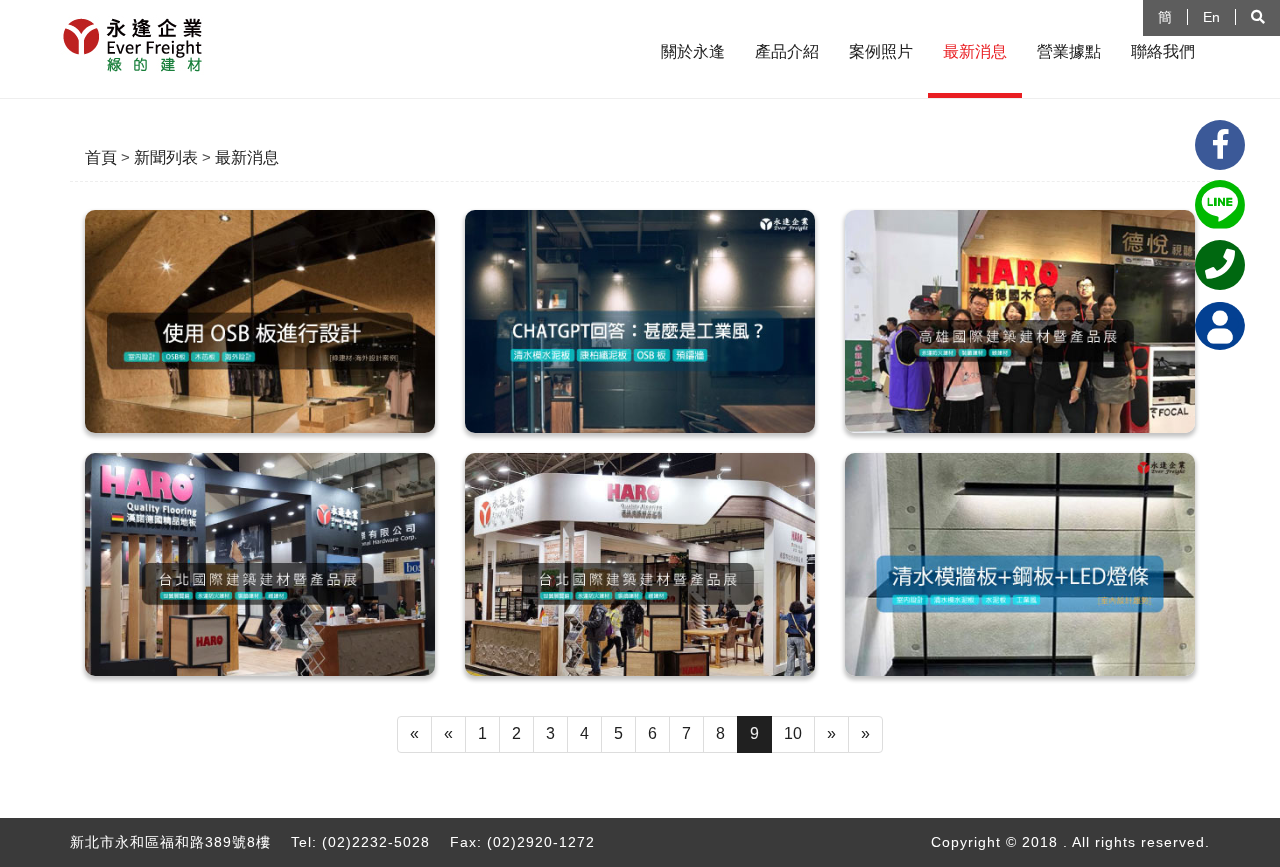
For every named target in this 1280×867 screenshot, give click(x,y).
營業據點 (1069, 51)
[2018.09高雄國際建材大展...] (1020, 321)
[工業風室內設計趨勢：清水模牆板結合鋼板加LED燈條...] (1020, 564)
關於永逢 (693, 51)
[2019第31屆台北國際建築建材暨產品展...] (260, 564)
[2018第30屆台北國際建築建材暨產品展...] (640, 564)
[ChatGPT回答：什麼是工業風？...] (640, 321)
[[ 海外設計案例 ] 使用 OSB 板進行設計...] (260, 321)
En (1211, 17)
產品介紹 (787, 51)
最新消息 (975, 51)
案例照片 (881, 51)
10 (793, 733)
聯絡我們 (1163, 51)
